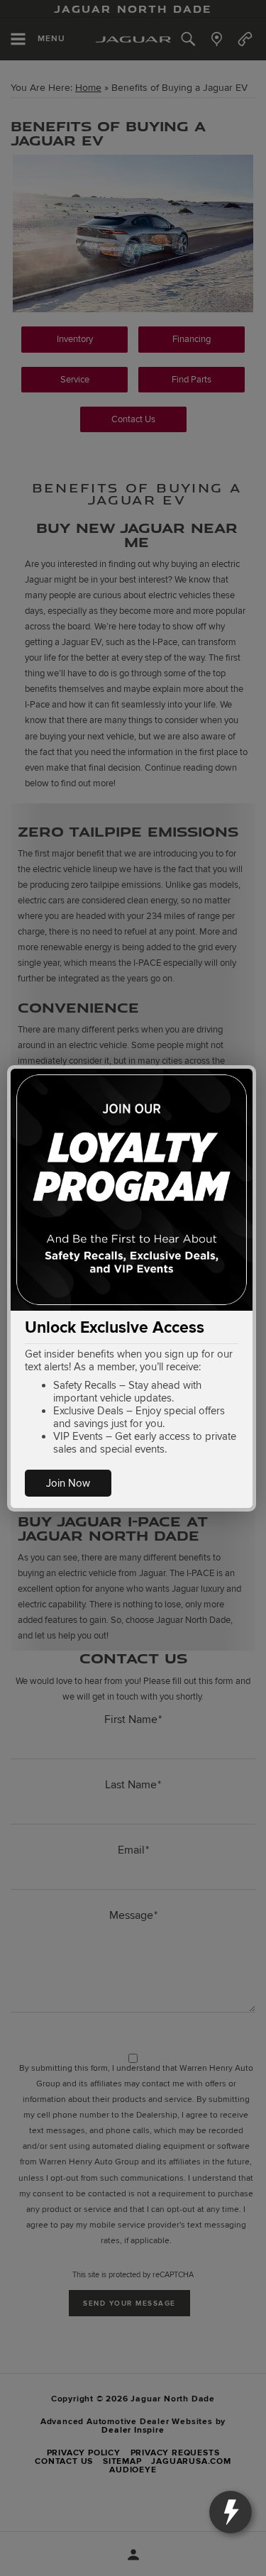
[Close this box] (254, 1067)
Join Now (68, 1483)
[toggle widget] (231, 2512)
